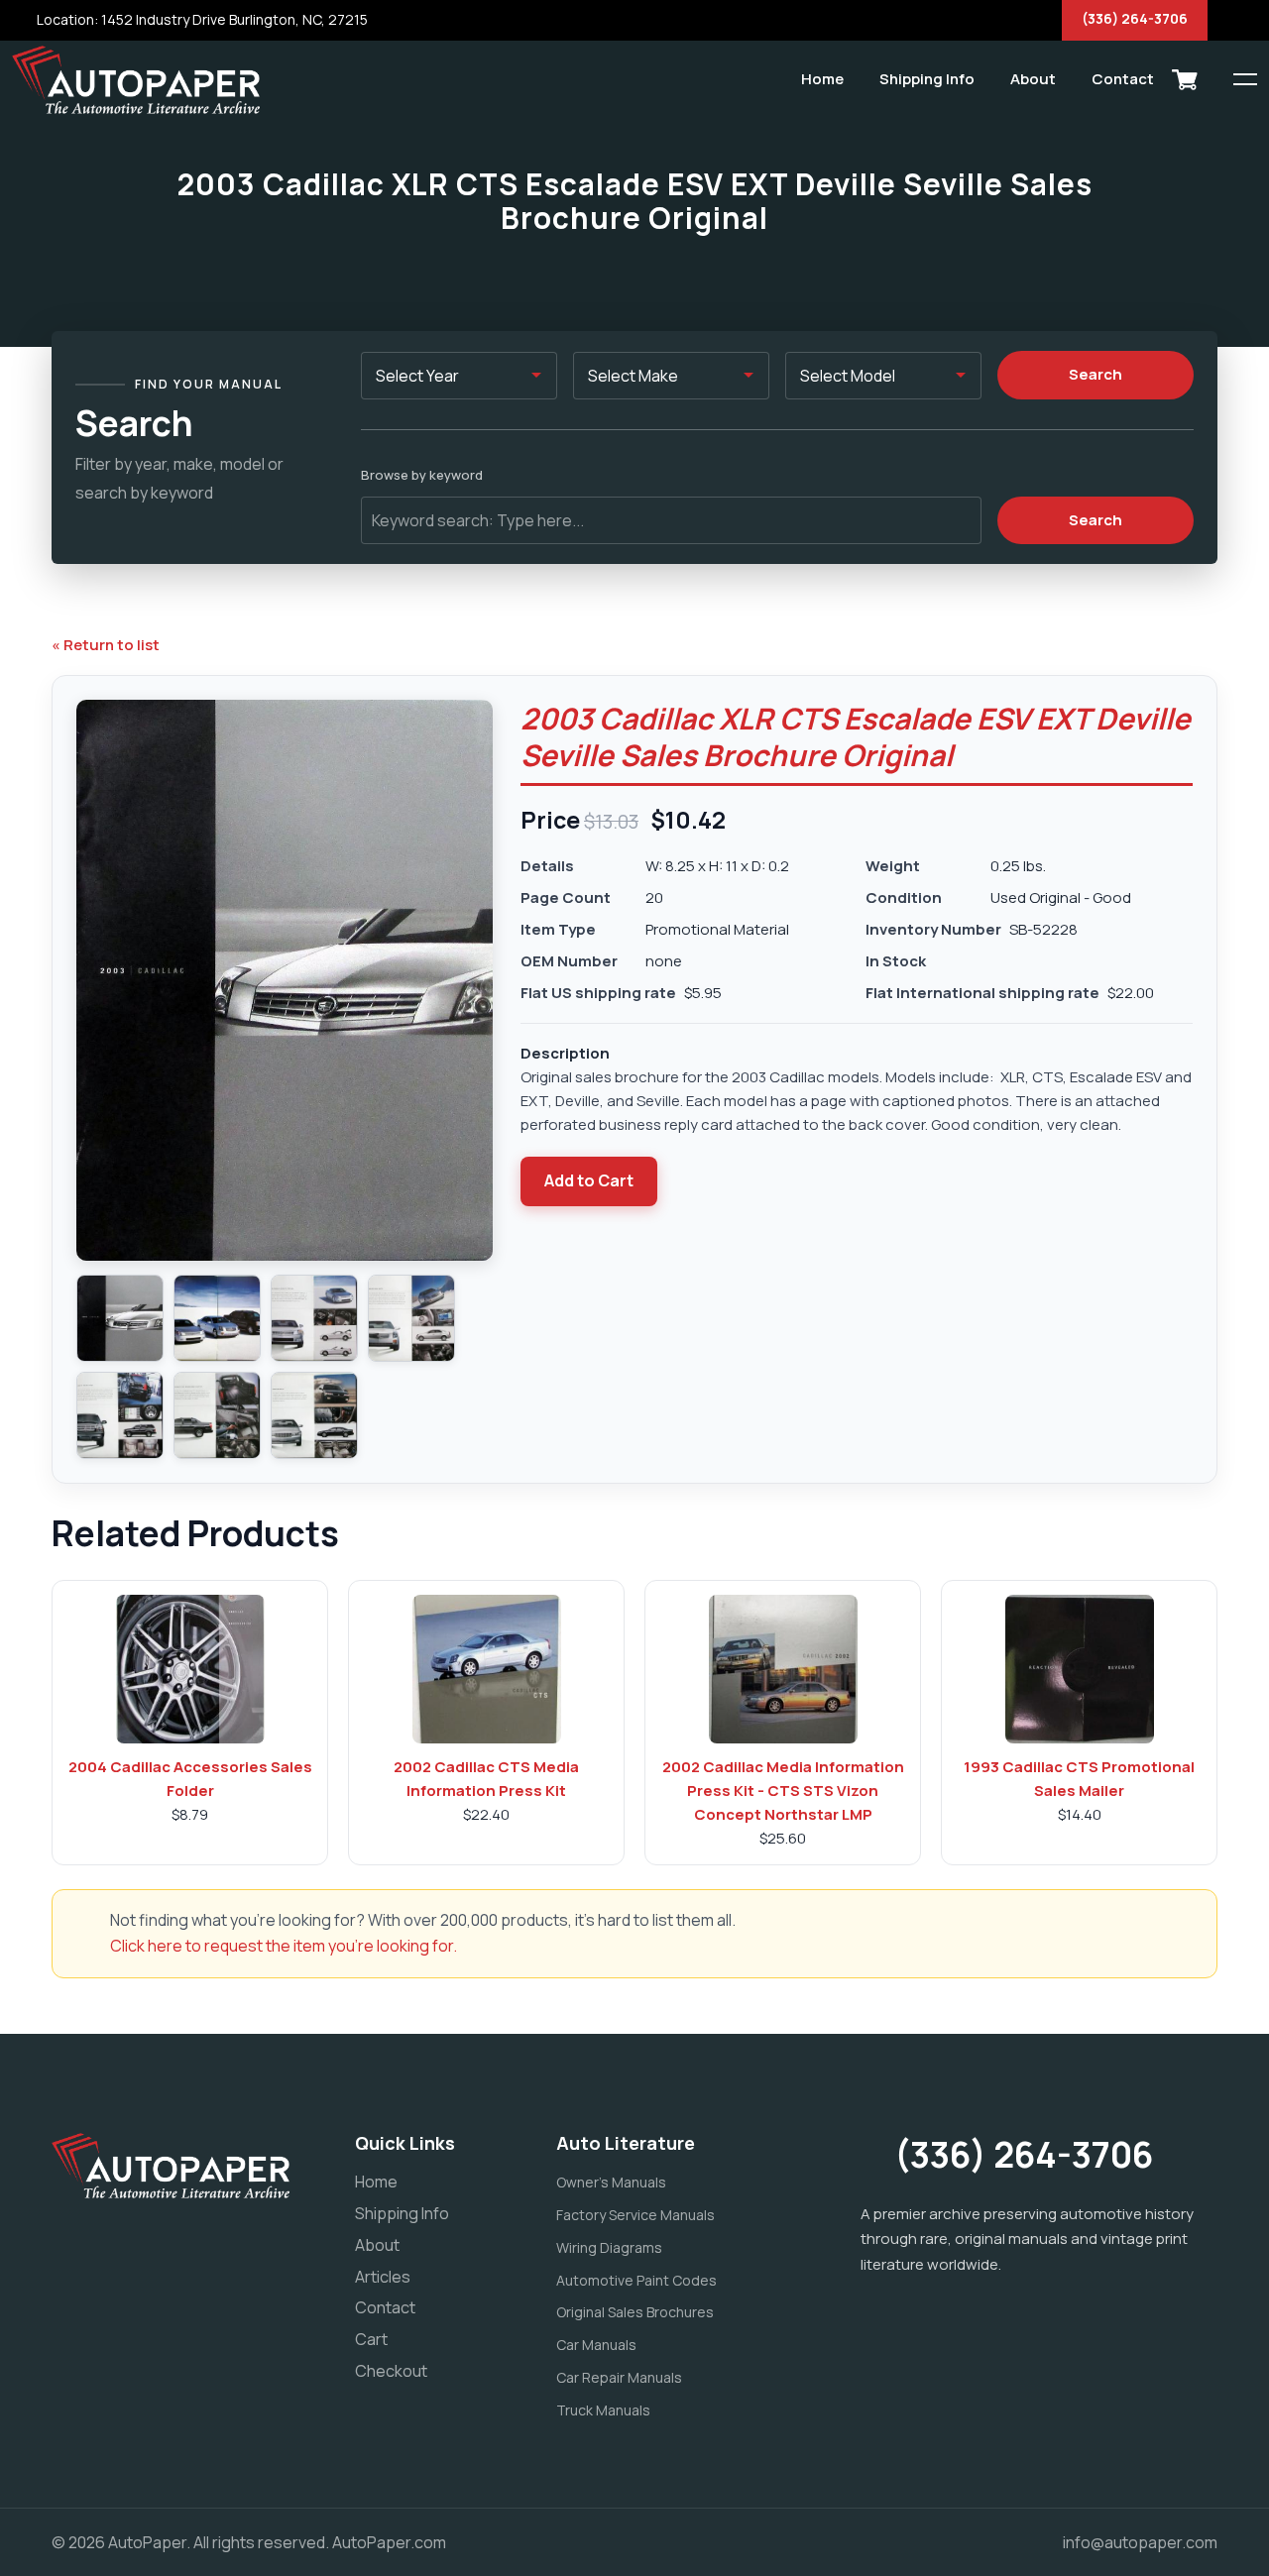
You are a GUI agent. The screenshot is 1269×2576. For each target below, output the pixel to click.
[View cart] (1185, 79)
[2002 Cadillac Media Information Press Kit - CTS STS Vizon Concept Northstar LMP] (783, 1669)
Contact (1123, 79)
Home (822, 79)
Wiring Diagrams (609, 2247)
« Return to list (106, 645)
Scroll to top (44, 1293)
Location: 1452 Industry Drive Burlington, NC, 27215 (201, 19)
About (1033, 79)
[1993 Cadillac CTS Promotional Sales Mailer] (1080, 1669)
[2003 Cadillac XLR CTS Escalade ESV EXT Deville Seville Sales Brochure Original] (120, 1318)
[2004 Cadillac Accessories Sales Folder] (190, 1669)
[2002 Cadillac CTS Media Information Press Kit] (487, 1669)
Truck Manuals (603, 2410)
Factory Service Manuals (635, 2215)
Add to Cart (589, 1180)
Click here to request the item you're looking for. (284, 1946)
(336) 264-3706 (1135, 18)
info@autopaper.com (1140, 2542)
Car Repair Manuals (619, 2377)
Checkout (391, 2371)
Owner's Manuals (611, 2182)
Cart (371, 2339)
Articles (383, 2277)
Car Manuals (596, 2345)
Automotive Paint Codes (636, 2280)
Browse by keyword (422, 475)
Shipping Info (927, 79)
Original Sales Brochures (635, 2312)
